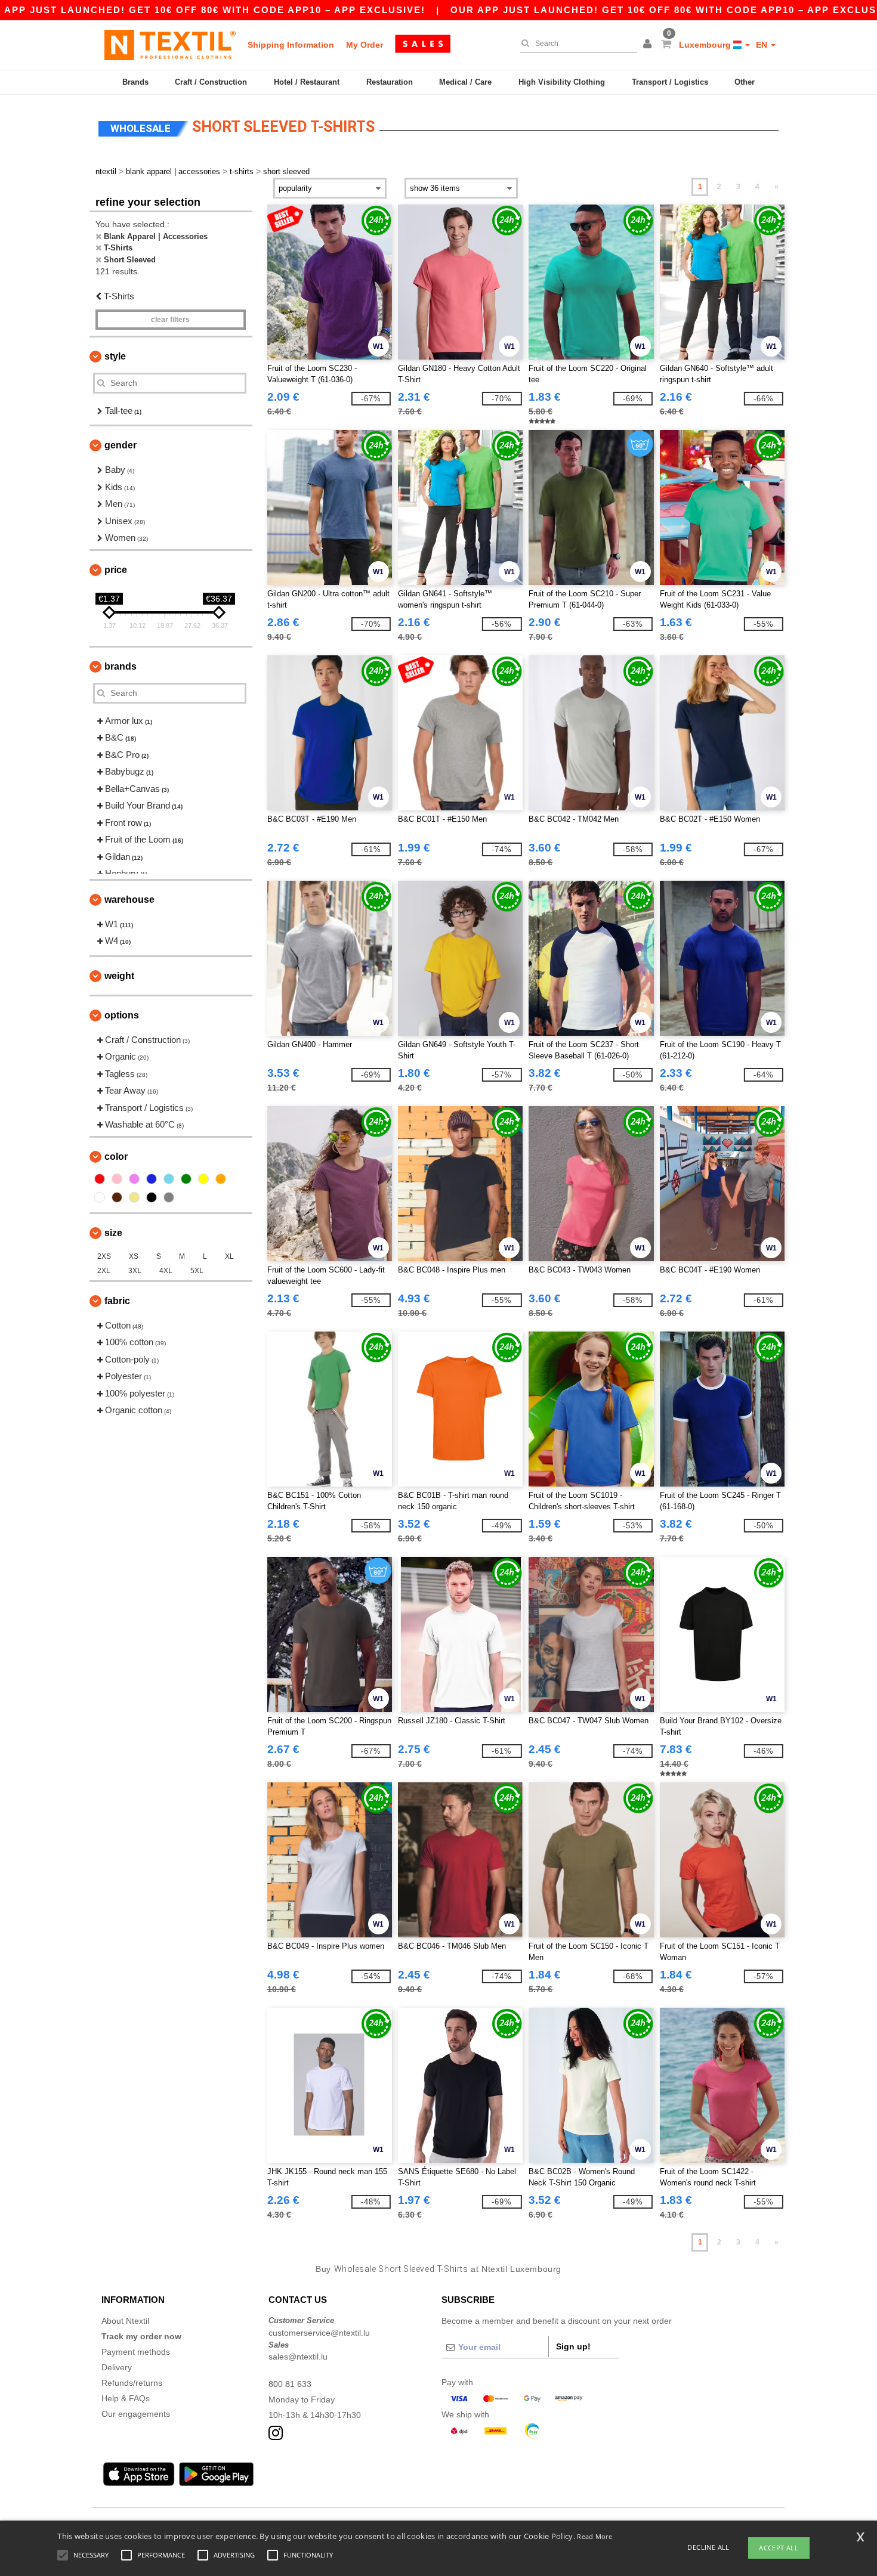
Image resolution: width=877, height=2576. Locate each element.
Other (745, 82)
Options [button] (122, 1015)
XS (134, 1256)
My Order (365, 45)
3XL (135, 1271)
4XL (166, 1271)
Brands (135, 82)
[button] (649, 45)
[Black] (152, 1197)
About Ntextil (125, 2321)
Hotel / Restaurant (307, 82)
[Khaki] (134, 1197)
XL (229, 1256)
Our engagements (136, 2414)
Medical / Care (465, 82)
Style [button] (115, 356)
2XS (104, 1256)
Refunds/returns (132, 2383)
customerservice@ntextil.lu (319, 2333)
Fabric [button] (117, 1301)
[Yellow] (203, 1179)
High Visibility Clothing (562, 82)
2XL (104, 1271)
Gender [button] (121, 445)
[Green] (186, 1179)
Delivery (117, 2367)
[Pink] (117, 1179)
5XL (197, 1271)
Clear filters (170, 320)
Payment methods (136, 2352)
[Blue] (152, 1179)
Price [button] (116, 570)
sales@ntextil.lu (298, 2357)
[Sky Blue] (169, 1179)
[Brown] (117, 1197)
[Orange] (221, 1179)
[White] (100, 1197)
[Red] (100, 1179)
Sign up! (573, 2346)
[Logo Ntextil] (170, 45)
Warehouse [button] (129, 900)
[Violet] (134, 1179)
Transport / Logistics (670, 82)
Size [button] (113, 1233)
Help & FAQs (126, 2398)
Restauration (390, 82)
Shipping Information (291, 45)
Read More (595, 2536)
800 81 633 (290, 2384)
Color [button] (116, 1157)
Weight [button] (119, 976)
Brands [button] (121, 666)
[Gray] (169, 1197)
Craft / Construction (211, 82)
